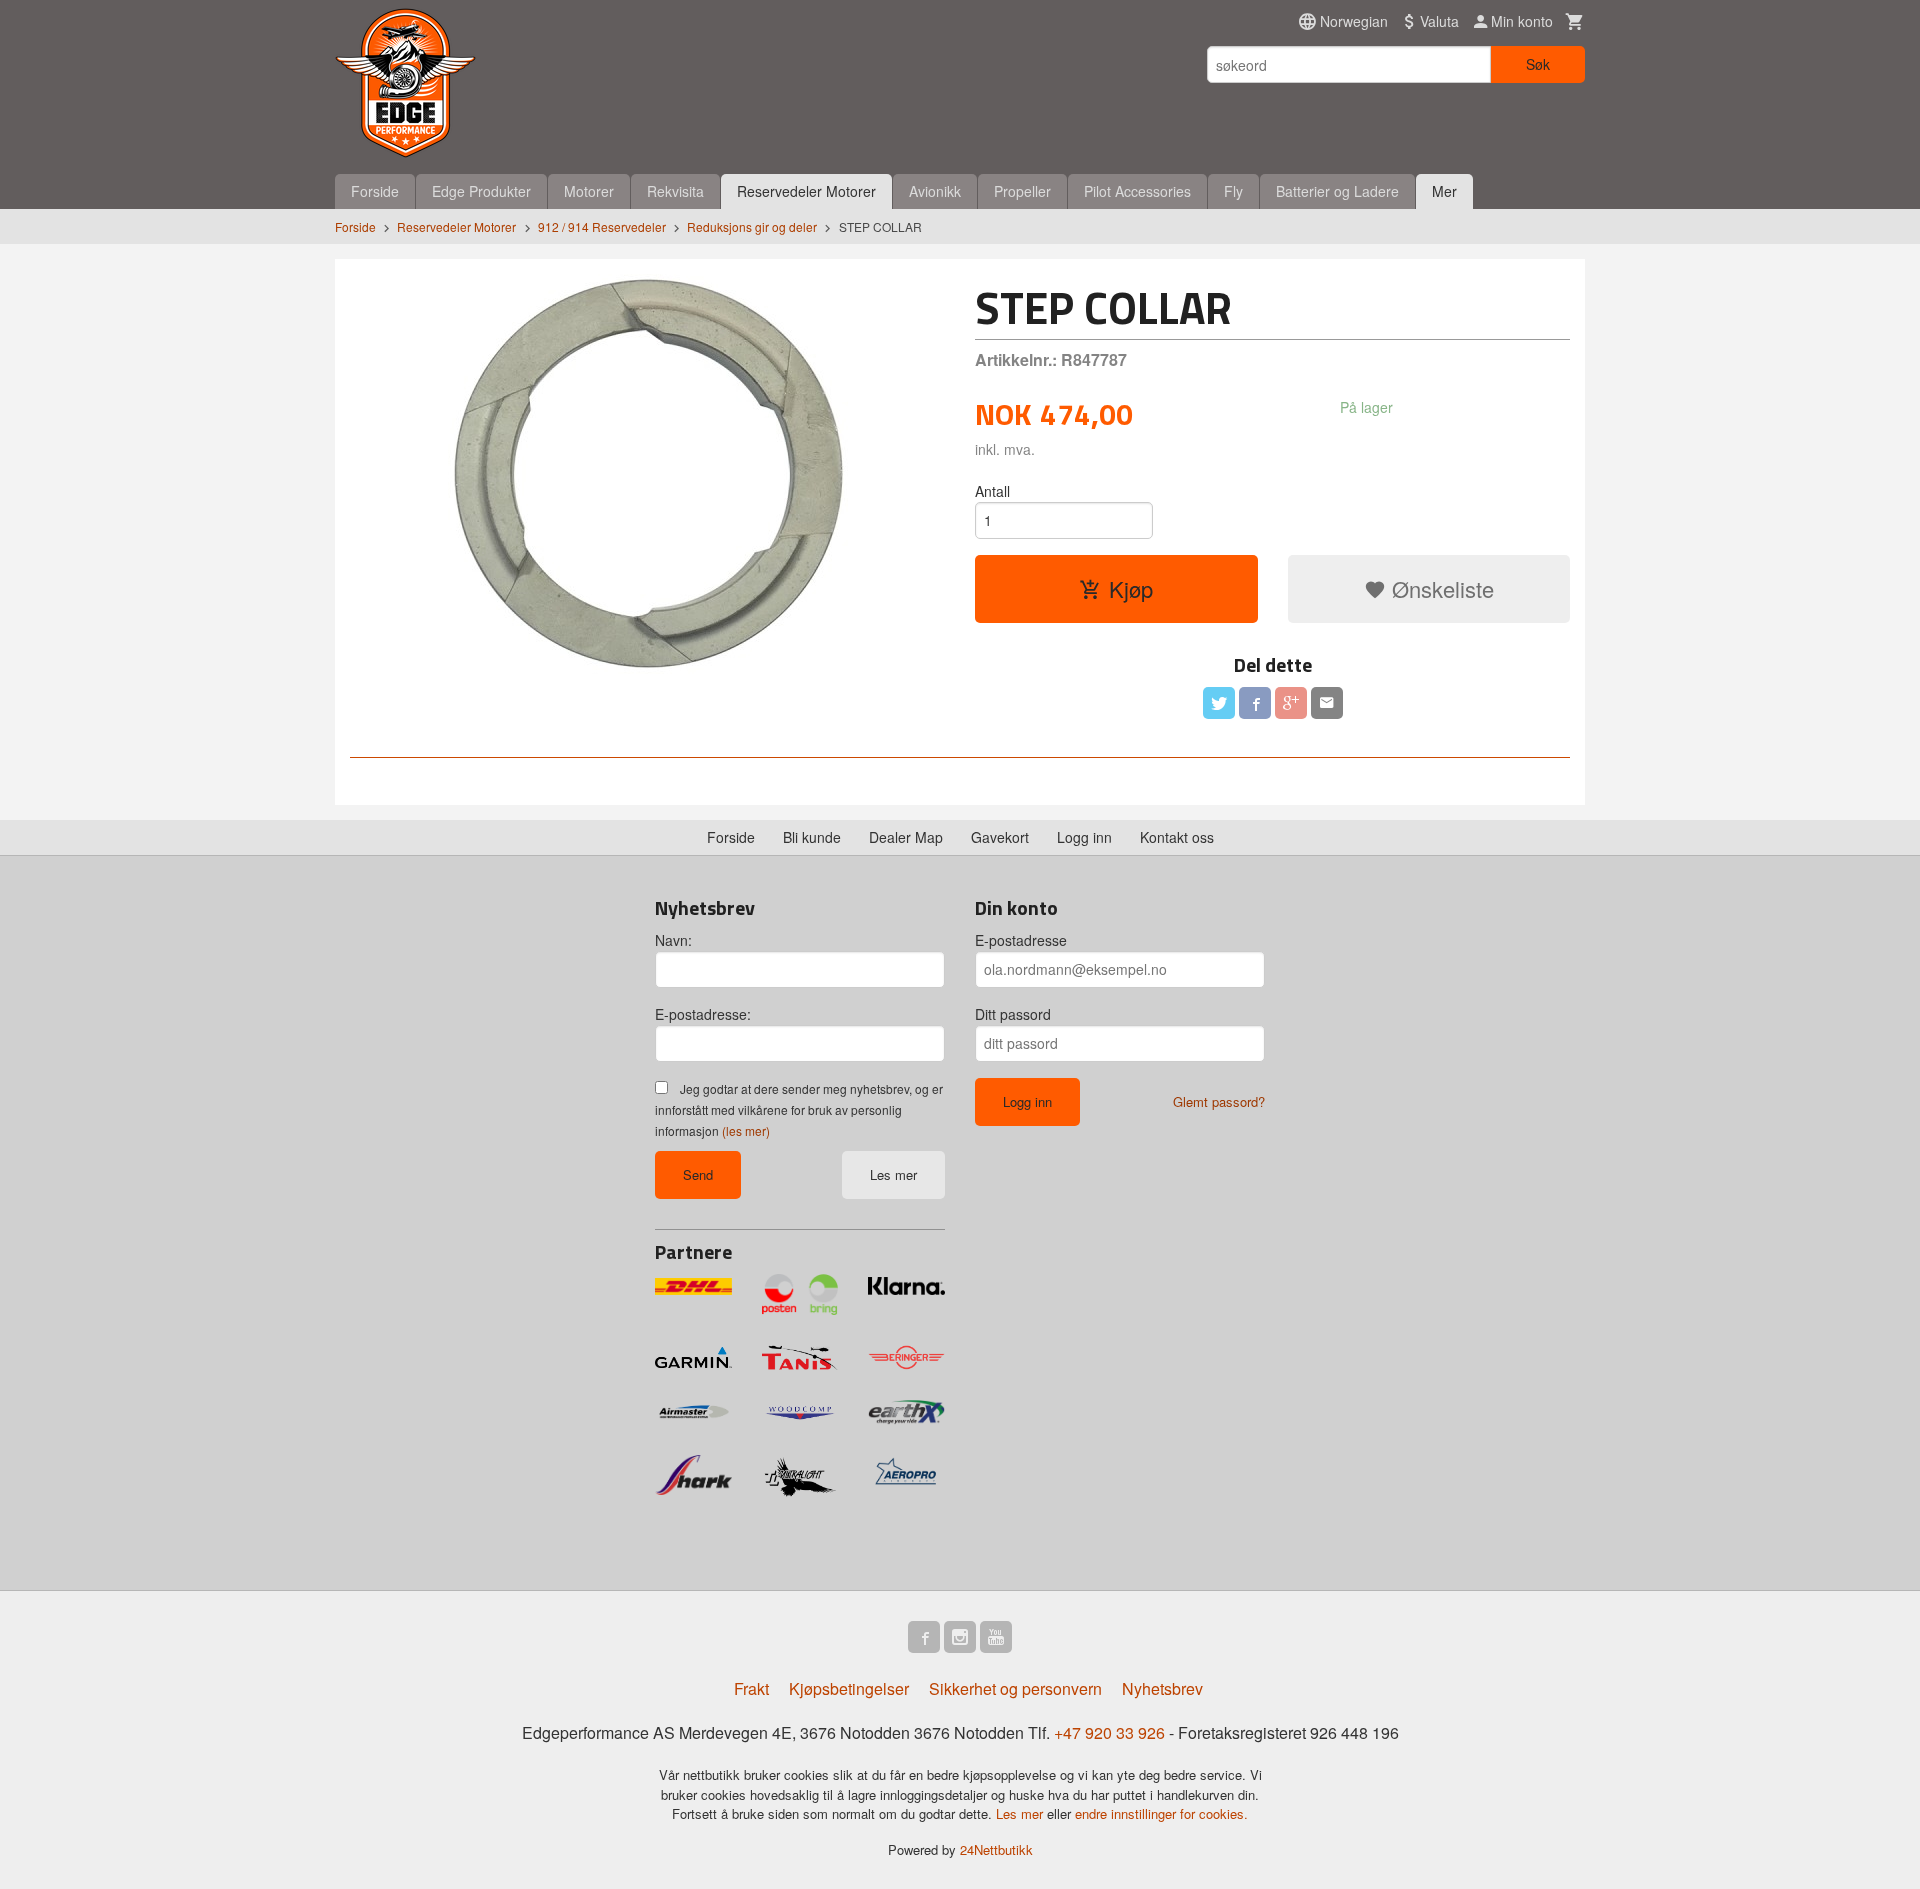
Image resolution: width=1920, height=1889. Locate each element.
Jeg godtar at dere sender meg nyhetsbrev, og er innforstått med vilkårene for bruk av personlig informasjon (799, 1109)
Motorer (589, 191)
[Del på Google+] (1291, 703)
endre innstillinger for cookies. (1161, 1813)
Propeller (1022, 191)
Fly (1233, 191)
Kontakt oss (1177, 837)
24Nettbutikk (996, 1849)
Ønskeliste (1440, 588)
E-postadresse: (703, 1014)
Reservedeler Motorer (806, 191)
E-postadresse (1021, 940)
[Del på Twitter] (1219, 703)
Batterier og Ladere (1337, 191)
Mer (1444, 191)
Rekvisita (675, 191)
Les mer (893, 1174)
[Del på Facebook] (1255, 703)
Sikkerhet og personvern (1015, 1688)
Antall (992, 491)
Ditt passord (1013, 1014)
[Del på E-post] (1327, 703)
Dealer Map (906, 837)
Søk (1538, 64)
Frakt (751, 1688)
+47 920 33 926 (1109, 1732)
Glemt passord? (1219, 1101)
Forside (375, 191)
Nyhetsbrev (1162, 1688)
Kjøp (1131, 588)
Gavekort (1000, 837)
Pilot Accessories (1137, 191)
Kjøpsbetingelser (849, 1688)
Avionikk (935, 191)
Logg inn (1084, 837)
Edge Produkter (481, 191)
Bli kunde (812, 837)
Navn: (673, 940)
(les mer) (746, 1130)
